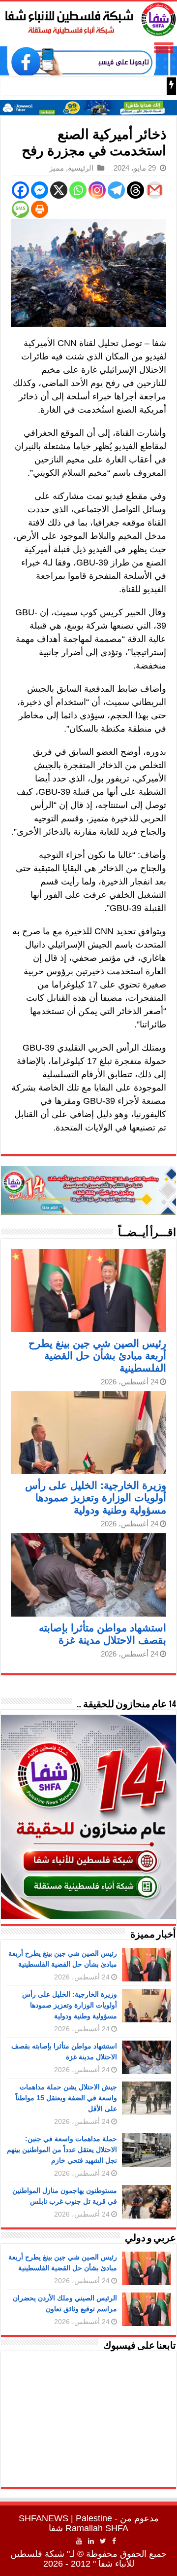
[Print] (40, 209)
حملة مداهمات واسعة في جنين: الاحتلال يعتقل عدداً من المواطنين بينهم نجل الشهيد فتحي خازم (62, 2150)
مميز (57, 168)
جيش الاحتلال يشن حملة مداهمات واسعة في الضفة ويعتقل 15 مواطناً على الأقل (66, 2098)
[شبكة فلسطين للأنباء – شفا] (88, 17)
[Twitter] (103, 2541)
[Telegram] (116, 190)
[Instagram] (97, 190)
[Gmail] (155, 190)
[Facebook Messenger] (40, 190)
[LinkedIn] (91, 2541)
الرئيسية (81, 168)
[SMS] (20, 209)
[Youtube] (79, 2541)
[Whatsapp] (78, 190)
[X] (59, 190)
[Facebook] (20, 190)
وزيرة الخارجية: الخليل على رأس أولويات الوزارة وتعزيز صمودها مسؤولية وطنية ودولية (96, 1498)
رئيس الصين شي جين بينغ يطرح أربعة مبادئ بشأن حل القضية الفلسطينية (97, 1356)
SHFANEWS (44, 2518)
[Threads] (135, 190)
